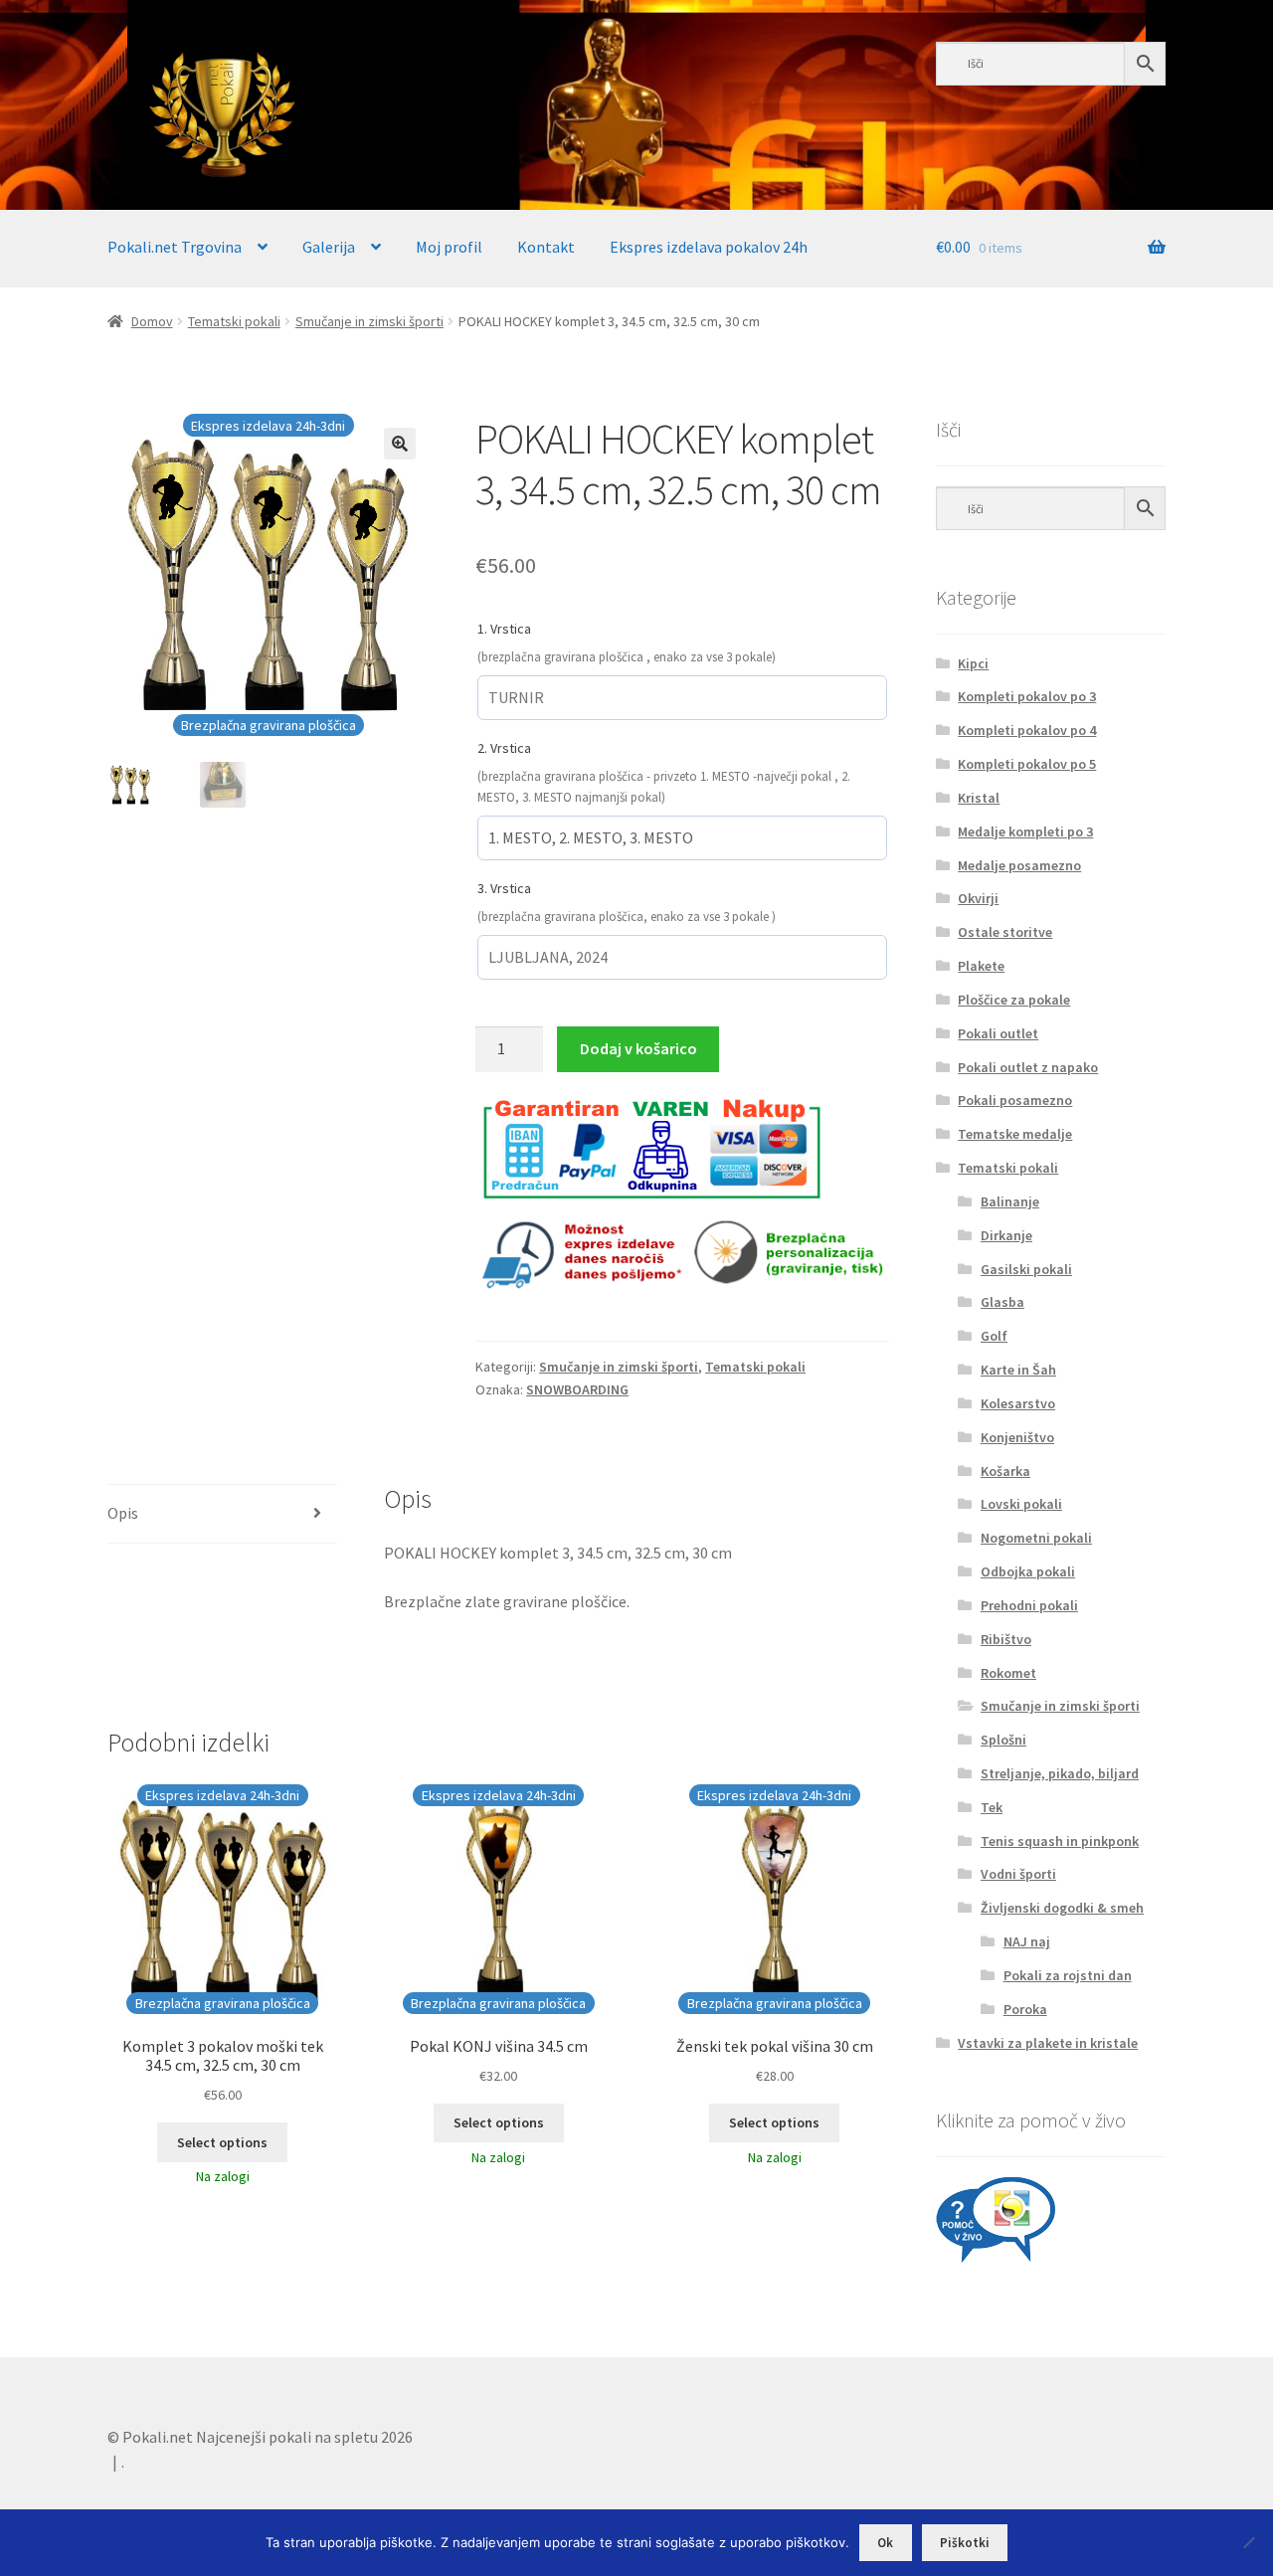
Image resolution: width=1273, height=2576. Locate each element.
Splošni (1003, 1740)
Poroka (1025, 2009)
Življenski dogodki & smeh (1062, 1908)
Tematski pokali (234, 321)
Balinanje (1010, 1201)
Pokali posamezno (1015, 1100)
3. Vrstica (504, 888)
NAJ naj (1027, 1941)
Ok (885, 2543)
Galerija (329, 247)
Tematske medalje (1015, 1134)
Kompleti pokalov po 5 (1027, 764)
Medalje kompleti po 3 (1025, 831)
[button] (400, 444)
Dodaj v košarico (638, 1048)
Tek (992, 1807)
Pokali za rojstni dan (1068, 1975)
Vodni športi (1018, 1874)
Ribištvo (1006, 1639)
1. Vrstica (504, 629)
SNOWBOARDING (577, 1389)
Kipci (973, 663)
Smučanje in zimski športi (369, 321)
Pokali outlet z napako (1028, 1067)
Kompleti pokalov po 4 (1027, 730)
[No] (1248, 2542)
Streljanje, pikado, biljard (1060, 1773)
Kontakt (546, 247)
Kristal (979, 798)
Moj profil (449, 247)
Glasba (1002, 1302)
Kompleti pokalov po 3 (1027, 696)
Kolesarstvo (1018, 1403)
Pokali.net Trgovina (175, 247)
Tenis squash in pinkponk (1060, 1841)
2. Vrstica (504, 748)
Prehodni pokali (1029, 1605)
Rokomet (1008, 1673)
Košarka (1005, 1471)
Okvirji (978, 898)
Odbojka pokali (1028, 1571)
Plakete (981, 966)
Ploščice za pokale (1014, 1000)
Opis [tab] (123, 1513)
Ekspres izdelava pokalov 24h (709, 247)
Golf (994, 1336)
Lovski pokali (1021, 1504)
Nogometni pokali (1036, 1538)
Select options (222, 2142)
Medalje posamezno (1019, 865)
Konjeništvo (1017, 1437)
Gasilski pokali (1026, 1269)
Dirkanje (1006, 1235)
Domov (152, 321)
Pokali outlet (998, 1033)
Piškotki (965, 2543)
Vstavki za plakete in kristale (1048, 2043)
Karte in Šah (1018, 1370)
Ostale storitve (1005, 932)
